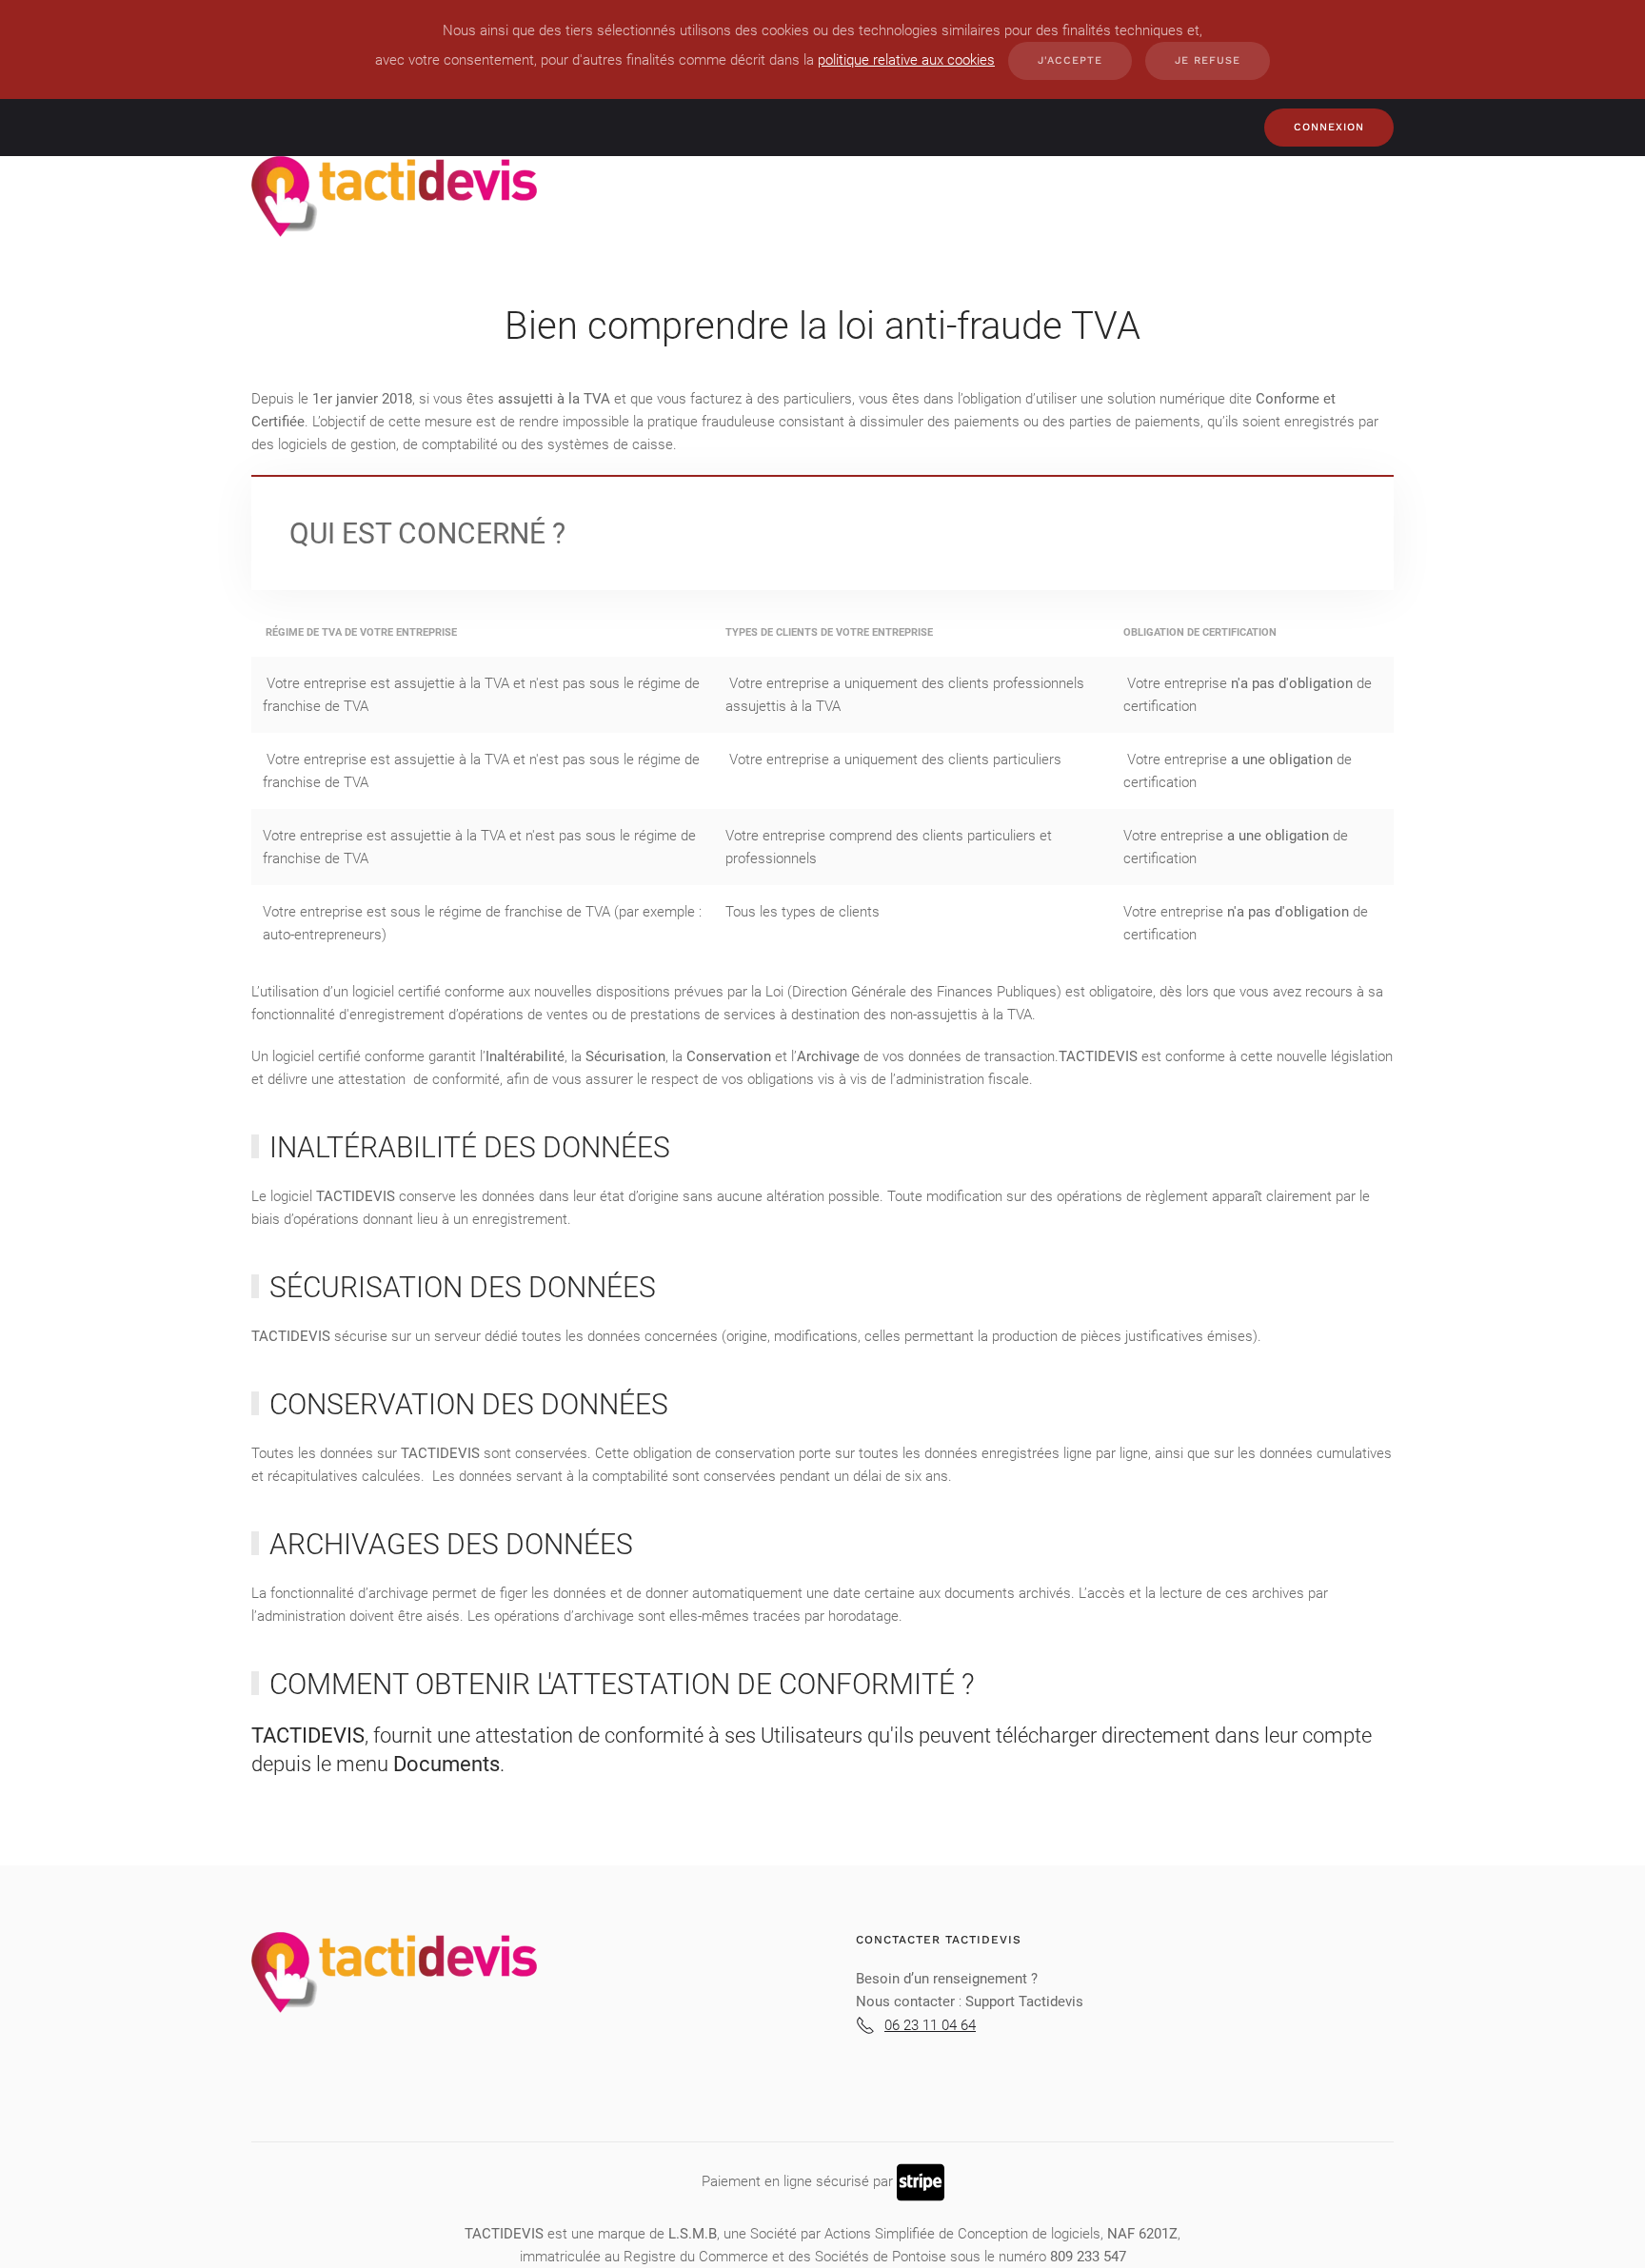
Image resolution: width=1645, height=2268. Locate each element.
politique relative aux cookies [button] (906, 60)
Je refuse (1208, 60)
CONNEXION (1329, 127)
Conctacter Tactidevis (939, 1940)
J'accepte (1070, 60)
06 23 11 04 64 (930, 2025)
